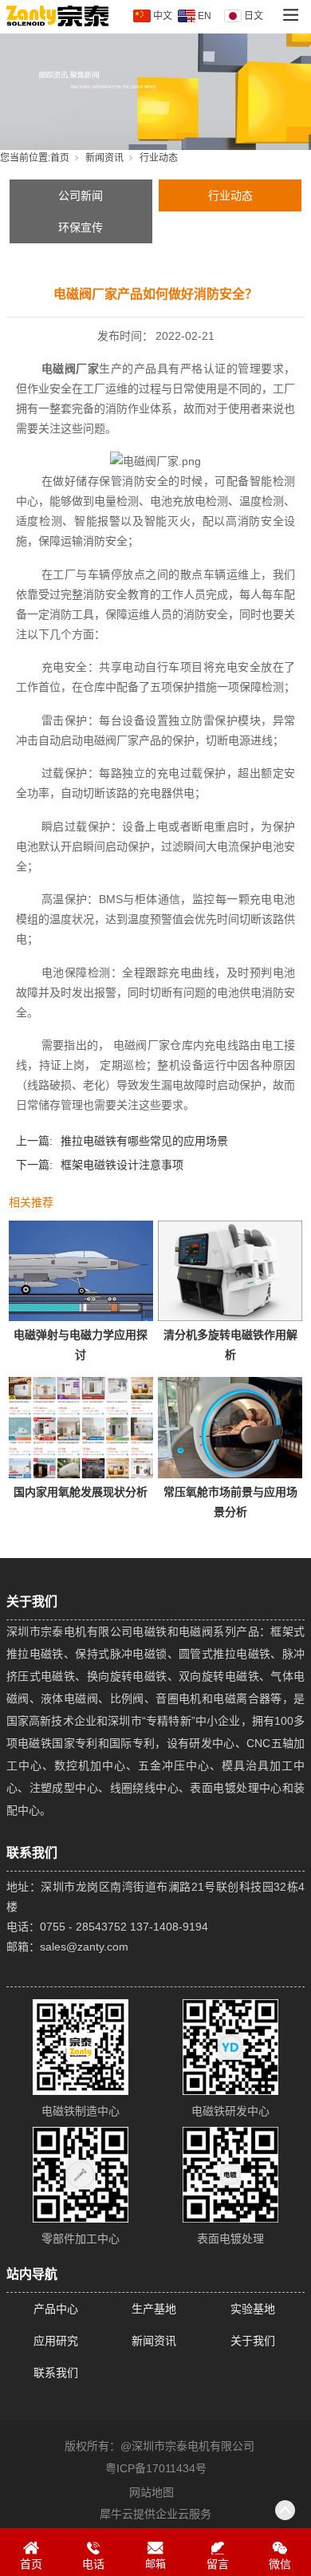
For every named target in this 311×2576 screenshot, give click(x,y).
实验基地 (253, 2309)
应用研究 (56, 2341)
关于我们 (253, 2341)
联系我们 (56, 2373)
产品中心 (56, 2309)
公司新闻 (81, 195)
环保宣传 (81, 227)
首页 (60, 158)
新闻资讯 (104, 158)
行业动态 (159, 158)
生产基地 (154, 2309)
